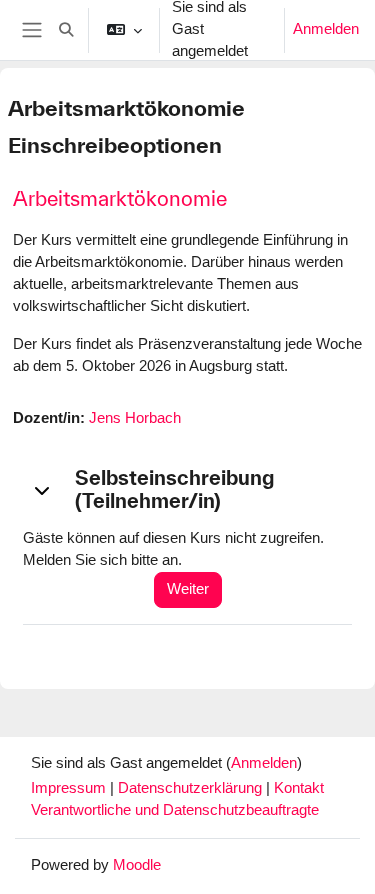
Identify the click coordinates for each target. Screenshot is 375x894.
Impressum (70, 788)
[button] (66, 30)
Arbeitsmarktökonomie (120, 198)
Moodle (137, 865)
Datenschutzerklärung (192, 788)
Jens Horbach (135, 418)
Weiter (188, 589)
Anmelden (326, 29)
